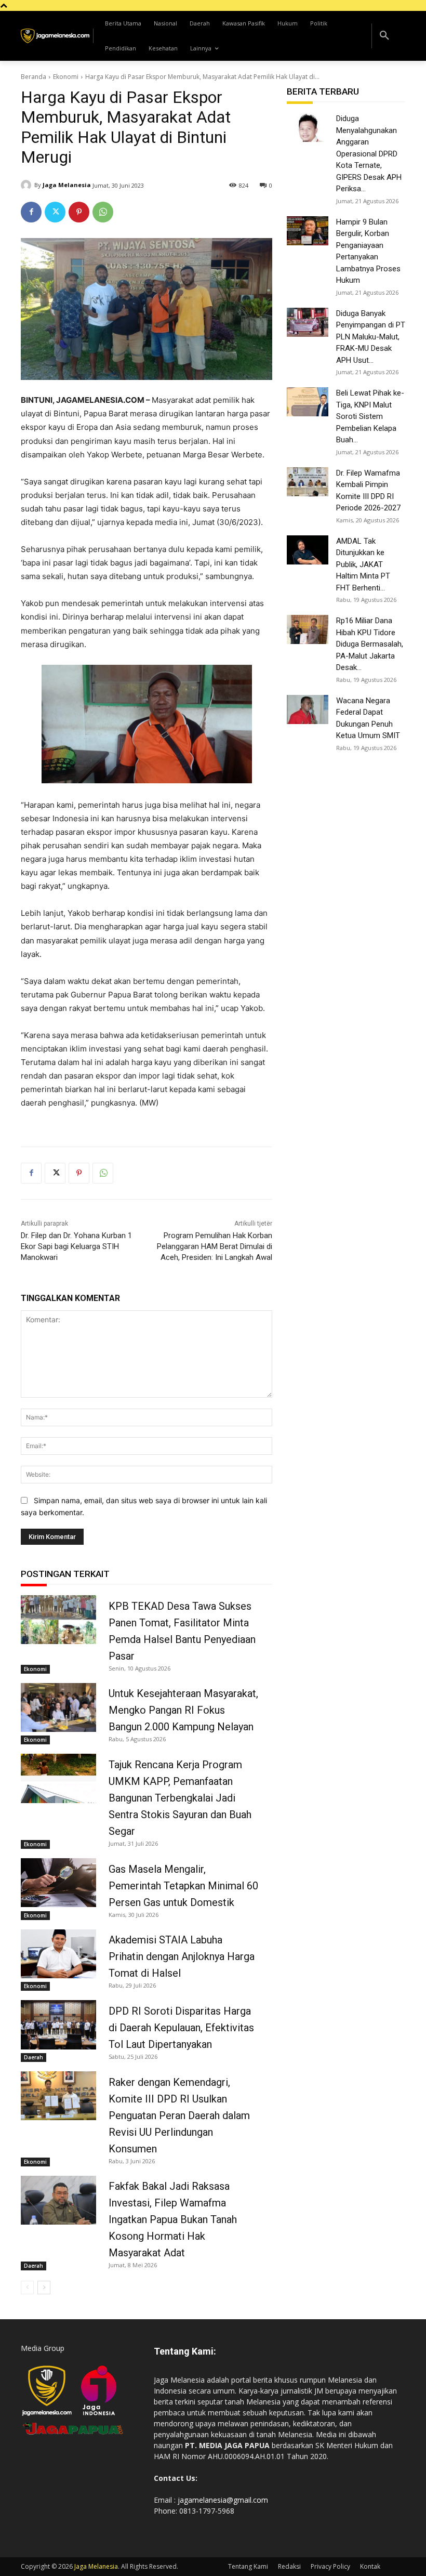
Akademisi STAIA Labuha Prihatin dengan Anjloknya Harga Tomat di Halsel (182, 1956)
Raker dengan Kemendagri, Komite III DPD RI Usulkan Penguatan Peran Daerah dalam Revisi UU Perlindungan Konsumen (179, 2115)
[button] (384, 36)
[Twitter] (55, 212)
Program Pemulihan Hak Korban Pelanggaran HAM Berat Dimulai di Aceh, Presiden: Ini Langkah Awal (215, 1246)
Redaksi (289, 2566)
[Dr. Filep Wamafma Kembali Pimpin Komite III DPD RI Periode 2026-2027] (308, 482)
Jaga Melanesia (67, 185)
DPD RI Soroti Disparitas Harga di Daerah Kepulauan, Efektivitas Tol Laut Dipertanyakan (181, 2028)
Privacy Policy (330, 2566)
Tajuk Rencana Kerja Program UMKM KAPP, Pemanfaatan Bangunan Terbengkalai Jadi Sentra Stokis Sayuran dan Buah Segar (180, 1798)
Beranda (34, 77)
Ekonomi (66, 77)
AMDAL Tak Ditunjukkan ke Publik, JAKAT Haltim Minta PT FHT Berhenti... (363, 564)
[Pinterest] (79, 212)
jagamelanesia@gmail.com (223, 2500)
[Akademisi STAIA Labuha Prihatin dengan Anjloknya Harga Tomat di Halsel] (58, 1954)
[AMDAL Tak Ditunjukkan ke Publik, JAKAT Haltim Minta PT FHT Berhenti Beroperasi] (308, 550)
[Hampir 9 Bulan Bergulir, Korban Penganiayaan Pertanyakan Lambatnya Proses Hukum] (308, 231)
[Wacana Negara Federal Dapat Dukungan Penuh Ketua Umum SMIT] (308, 709)
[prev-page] (27, 2288)
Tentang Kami (248, 2566)
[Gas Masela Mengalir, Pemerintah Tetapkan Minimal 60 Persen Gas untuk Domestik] (58, 1883)
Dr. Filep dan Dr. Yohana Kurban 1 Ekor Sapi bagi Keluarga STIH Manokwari (76, 1246)
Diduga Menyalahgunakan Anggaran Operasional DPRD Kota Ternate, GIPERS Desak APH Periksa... (369, 154)
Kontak (370, 2566)
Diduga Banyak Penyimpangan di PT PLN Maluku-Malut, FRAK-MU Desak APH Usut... (371, 337)
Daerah (34, 2057)
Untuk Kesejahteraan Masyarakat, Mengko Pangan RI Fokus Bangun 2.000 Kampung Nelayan (183, 1710)
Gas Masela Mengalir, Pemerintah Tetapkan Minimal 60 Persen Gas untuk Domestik (183, 1886)
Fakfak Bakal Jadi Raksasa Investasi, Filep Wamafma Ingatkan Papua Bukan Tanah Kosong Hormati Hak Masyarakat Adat (173, 2219)
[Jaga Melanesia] (28, 185)
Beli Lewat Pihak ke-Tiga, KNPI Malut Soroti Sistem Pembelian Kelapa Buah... (370, 416)
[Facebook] (31, 212)
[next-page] (44, 2288)
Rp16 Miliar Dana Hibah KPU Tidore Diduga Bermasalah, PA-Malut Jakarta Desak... (370, 644)
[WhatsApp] (103, 212)
